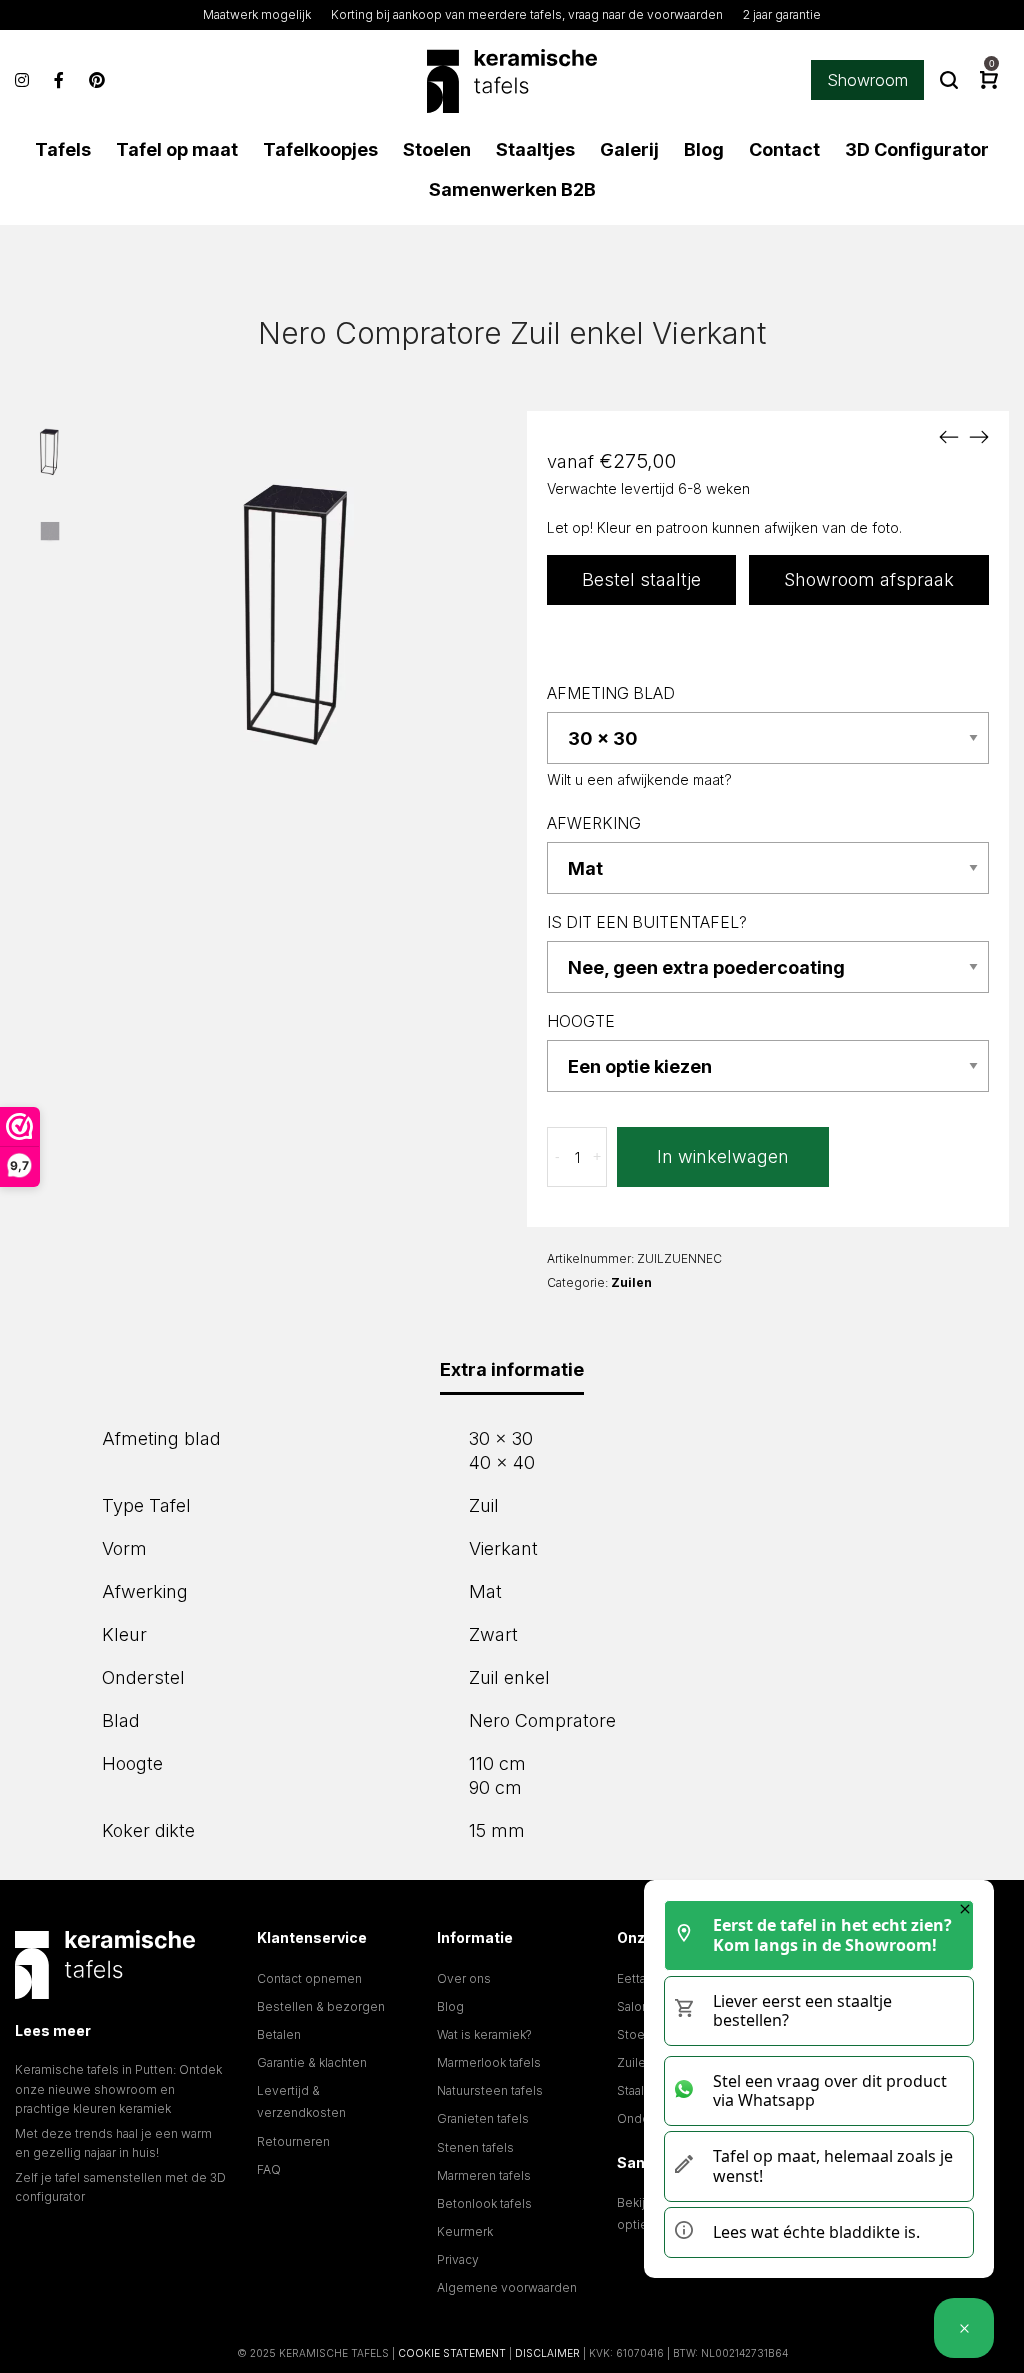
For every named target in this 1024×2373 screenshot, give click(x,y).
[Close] (965, 1909)
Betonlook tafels (484, 2203)
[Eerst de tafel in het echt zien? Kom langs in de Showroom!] (964, 2328)
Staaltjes (641, 2090)
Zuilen (631, 1282)
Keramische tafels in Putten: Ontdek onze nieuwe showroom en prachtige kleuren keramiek (118, 2088)
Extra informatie (512, 1369)
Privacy (458, 2259)
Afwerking (594, 823)
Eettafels (642, 1978)
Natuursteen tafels (490, 2090)
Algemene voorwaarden (507, 2287)
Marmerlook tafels (489, 2062)
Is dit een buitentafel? (647, 922)
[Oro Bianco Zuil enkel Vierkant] (949, 436)
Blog (450, 2006)
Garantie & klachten (312, 2062)
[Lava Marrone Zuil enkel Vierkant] (979, 436)
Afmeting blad (611, 693)
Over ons (464, 1978)
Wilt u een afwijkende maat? (639, 779)
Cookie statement (452, 2353)
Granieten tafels (483, 2118)
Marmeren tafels (484, 2175)
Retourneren (293, 2141)
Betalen (279, 2034)
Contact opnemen (309, 1978)
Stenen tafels (475, 2147)
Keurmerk (465, 2231)
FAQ (269, 2169)
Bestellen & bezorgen (321, 2006)
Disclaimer (547, 2353)
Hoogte (581, 1021)
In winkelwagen (723, 1156)
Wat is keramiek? (484, 2034)
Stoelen (640, 2034)
